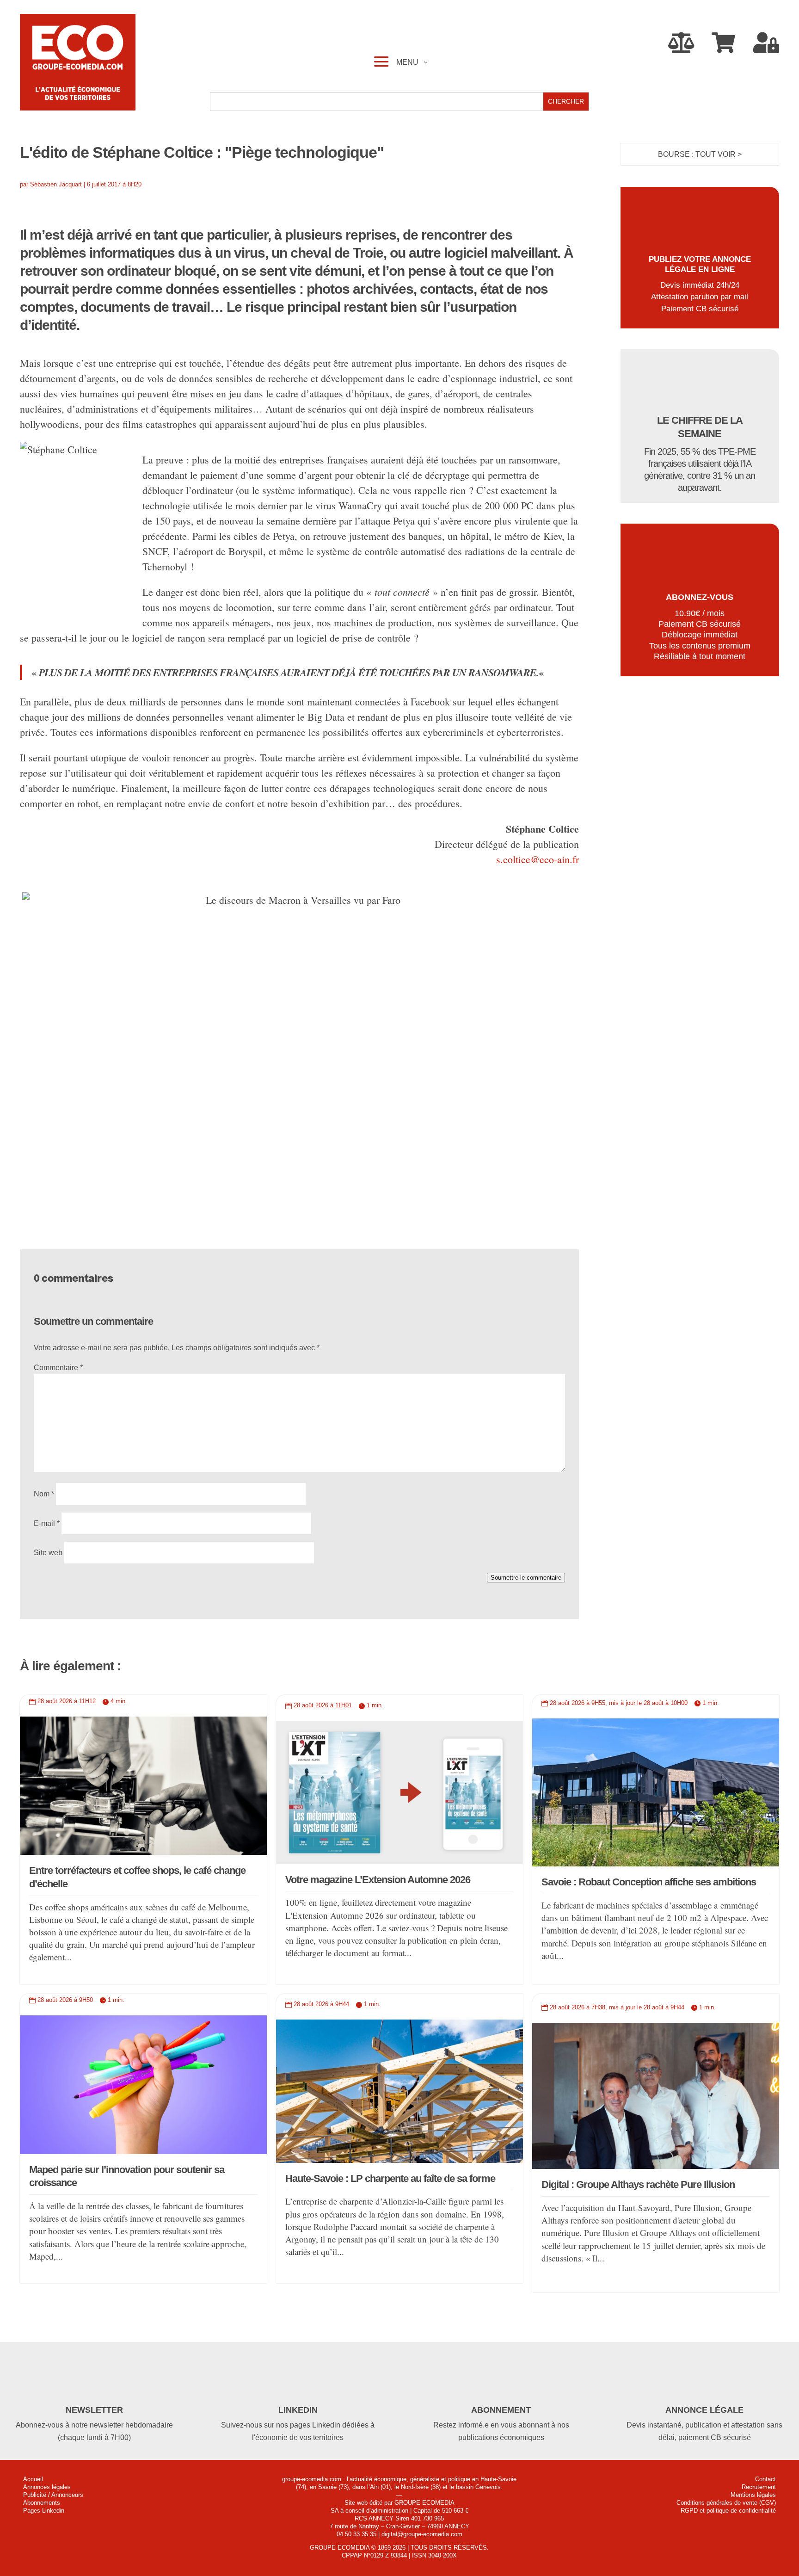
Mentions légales (753, 2495)
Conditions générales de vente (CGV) (726, 2503)
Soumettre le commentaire (526, 1578)
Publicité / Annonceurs (53, 2495)
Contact (765, 2479)
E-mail (47, 1523)
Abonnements (42, 2503)
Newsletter (94, 2410)
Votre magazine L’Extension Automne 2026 (378, 1880)
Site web (48, 1553)
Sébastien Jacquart (56, 184)
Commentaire (58, 1368)
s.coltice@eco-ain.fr (538, 859)
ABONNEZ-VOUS (700, 597)
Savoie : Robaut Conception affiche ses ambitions (649, 1882)
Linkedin (298, 2410)
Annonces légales (47, 2487)
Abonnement (501, 2410)
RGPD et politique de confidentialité (728, 2511)
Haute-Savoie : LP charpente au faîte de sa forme (390, 2178)
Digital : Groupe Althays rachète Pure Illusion (638, 2184)
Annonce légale (704, 2410)
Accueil (33, 2479)
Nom (44, 1494)
